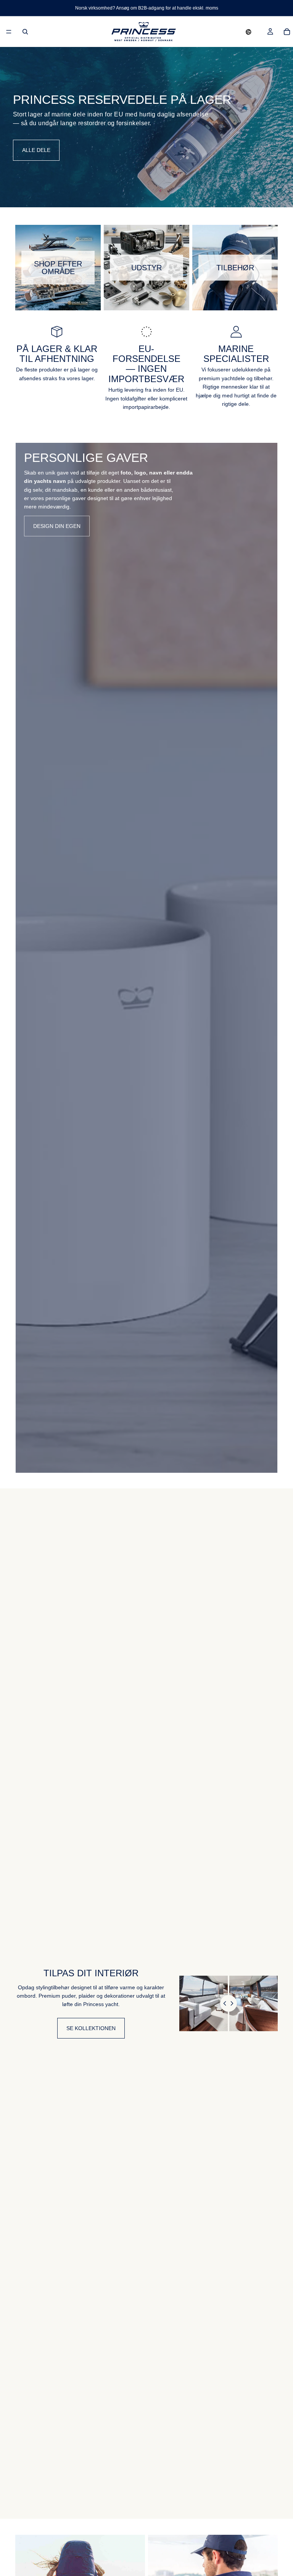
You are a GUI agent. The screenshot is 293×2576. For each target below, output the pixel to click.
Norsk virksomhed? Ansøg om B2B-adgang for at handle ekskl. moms (147, 8)
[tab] (26, 958)
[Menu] (9, 32)
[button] (249, 32)
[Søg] (25, 32)
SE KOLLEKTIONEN (91, 2028)
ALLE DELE (36, 150)
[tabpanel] (146, 958)
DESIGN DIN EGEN (57, 526)
